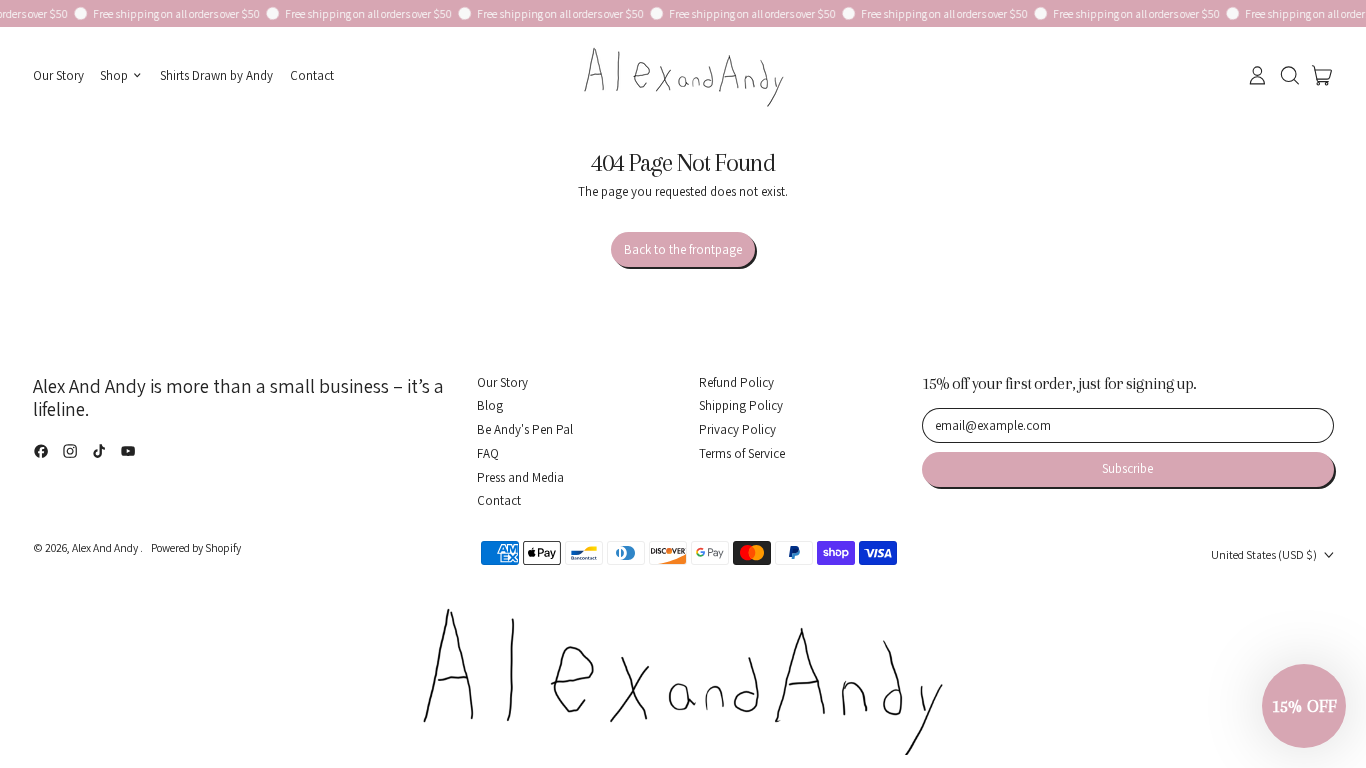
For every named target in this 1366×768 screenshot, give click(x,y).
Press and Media (520, 477)
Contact (312, 75)
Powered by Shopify (196, 547)
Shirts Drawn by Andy (216, 75)
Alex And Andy (106, 547)
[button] (1289, 75)
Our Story (58, 75)
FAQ (488, 453)
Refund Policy (736, 382)
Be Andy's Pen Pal (525, 429)
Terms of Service (742, 453)
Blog (490, 405)
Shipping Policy (741, 405)
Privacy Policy (737, 429)
